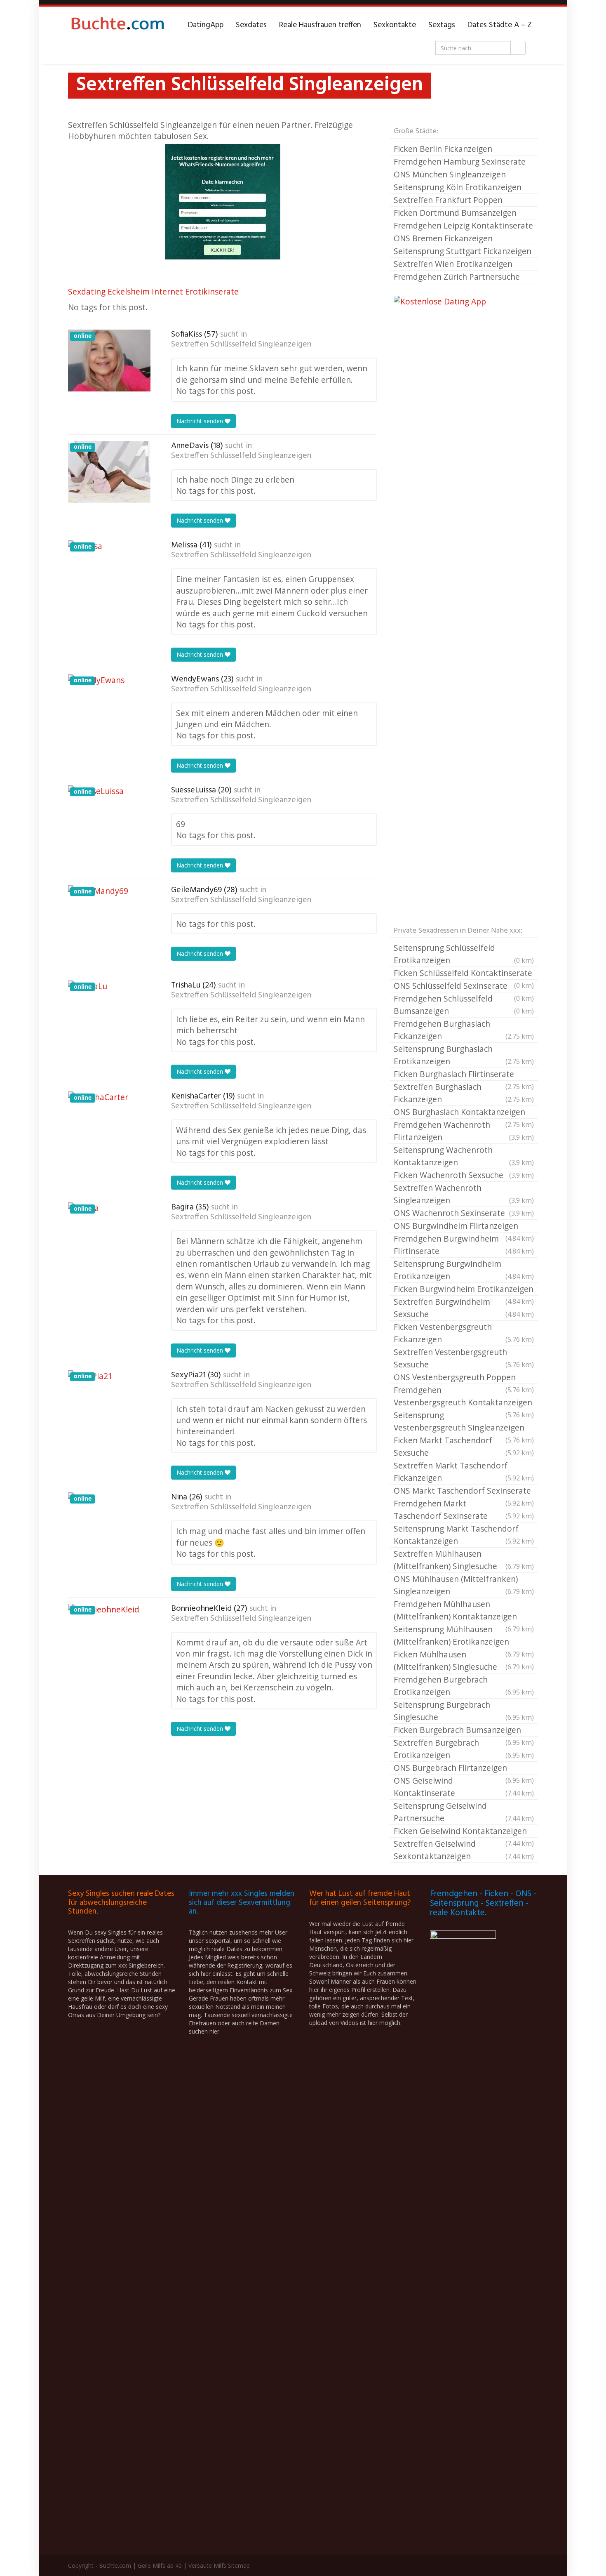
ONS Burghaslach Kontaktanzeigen (464, 1112)
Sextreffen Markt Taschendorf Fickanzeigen (464, 1472)
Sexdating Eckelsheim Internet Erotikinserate (153, 291)
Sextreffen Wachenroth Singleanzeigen (464, 1194)
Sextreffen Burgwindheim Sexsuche (464, 1308)
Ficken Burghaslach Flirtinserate (464, 1075)
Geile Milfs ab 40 (160, 2565)
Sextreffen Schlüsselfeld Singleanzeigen (241, 344)
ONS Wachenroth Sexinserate (464, 1213)
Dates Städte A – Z (500, 25)
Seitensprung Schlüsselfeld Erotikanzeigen (464, 954)
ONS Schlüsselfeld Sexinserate (464, 986)
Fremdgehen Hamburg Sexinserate (460, 161)
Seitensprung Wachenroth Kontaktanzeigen (464, 1156)
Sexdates (251, 25)
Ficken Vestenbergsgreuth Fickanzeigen (464, 1333)
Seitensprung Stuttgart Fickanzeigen (463, 251)
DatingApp (206, 25)
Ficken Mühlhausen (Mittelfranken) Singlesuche (464, 1660)
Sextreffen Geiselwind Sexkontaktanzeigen (464, 1850)
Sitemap (239, 2565)
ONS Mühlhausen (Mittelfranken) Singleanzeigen (464, 1585)
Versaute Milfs (207, 2565)
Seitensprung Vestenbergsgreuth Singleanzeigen (464, 1422)
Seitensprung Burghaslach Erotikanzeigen (464, 1055)
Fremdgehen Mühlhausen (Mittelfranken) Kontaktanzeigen (464, 1611)
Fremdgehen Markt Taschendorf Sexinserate (464, 1510)
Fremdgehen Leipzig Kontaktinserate (463, 225)
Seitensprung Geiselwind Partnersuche (464, 1812)
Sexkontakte (395, 25)
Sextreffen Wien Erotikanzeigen (453, 264)
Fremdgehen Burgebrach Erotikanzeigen (464, 1686)
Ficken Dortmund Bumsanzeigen (455, 213)
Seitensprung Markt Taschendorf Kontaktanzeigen (464, 1535)
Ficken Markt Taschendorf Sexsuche (464, 1446)
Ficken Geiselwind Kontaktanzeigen (464, 1831)
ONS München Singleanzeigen (450, 174)
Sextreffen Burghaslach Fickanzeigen (464, 1093)
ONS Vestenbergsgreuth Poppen (464, 1378)
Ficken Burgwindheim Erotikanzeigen (464, 1289)
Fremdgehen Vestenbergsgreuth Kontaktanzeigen (464, 1397)
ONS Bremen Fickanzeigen (443, 238)
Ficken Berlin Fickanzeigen (443, 149)
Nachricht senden (201, 421)
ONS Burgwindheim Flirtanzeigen (464, 1226)
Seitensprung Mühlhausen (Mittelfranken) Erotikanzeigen (464, 1636)
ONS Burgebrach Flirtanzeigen (464, 1768)
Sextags (442, 25)
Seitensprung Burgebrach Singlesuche (464, 1711)
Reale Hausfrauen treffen (320, 25)
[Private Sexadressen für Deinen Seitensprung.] (117, 25)
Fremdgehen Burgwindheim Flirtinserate (464, 1245)
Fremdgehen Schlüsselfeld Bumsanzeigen (464, 1005)
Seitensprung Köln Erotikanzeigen (458, 187)
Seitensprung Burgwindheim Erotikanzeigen (464, 1270)
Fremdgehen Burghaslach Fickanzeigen (464, 1030)
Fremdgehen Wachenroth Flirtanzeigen (464, 1131)
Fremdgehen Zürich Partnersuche (457, 277)
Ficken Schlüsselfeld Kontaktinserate (464, 973)
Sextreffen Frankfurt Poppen (448, 200)
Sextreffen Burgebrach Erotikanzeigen (464, 1749)
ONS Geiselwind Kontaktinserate (464, 1787)
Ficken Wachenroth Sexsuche (464, 1175)
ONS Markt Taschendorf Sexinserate (464, 1491)
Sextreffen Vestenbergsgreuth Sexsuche (464, 1358)
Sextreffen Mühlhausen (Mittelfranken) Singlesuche (464, 1560)
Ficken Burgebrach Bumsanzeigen (464, 1730)
